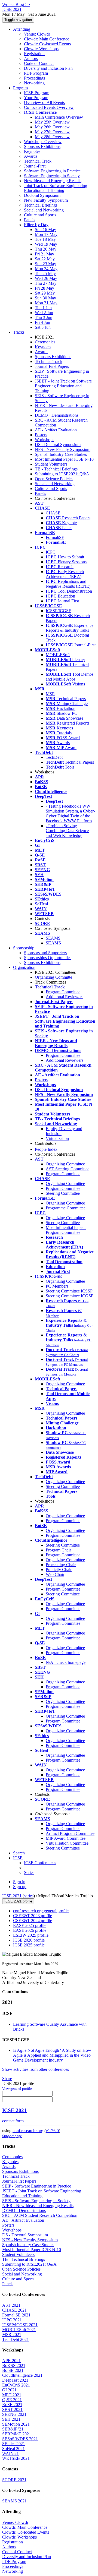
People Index (46, 1149)
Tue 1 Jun (43, 308)
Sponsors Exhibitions (42, 146)
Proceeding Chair (61, 1565)
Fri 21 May (45, 254)
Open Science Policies (54, 479)
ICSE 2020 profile (29, 1940)
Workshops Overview (43, 142)
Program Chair (58, 1550)
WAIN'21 (10, 2453)
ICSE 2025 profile (29, 1945)
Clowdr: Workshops (41, 49)
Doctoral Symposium (42, 195)
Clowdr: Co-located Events (47, 44)
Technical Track (38, 161)
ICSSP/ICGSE (59, 611)
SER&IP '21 (13, 2429)
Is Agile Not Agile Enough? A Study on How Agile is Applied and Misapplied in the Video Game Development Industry (52, 2055)
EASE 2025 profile (30, 1925)
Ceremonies (45, 342)
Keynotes (32, 151)
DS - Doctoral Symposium (58, 445)
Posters (41, 435)
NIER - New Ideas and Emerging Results (38, 2206)
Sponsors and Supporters (45, 953)
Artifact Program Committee (70, 1833)
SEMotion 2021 (16, 2424)
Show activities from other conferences (36, 2069)
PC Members (57, 1286)
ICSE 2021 (12, 1896)
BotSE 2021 (13, 2370)
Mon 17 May (46, 234)
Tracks (19, 332)
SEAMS (53, 938)
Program (20, 88)
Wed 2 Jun (44, 313)
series (29, 1896)
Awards (31, 156)
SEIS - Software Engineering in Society (36, 2201)
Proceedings (34, 78)
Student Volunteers (51, 464)
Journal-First (35, 166)
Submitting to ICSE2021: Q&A (62, 474)
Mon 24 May (46, 269)
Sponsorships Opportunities (48, 958)
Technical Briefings (41, 205)
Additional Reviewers (65, 997)
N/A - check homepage (66, 1662)
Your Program (36, 98)
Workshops (45, 440)
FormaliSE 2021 (16, 2315)
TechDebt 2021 (16, 2339)
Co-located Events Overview (49, 107)
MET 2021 (12, 2395)
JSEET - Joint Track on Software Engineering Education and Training (63, 386)
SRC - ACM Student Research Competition (40, 2215)
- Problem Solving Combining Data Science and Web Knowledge (67, 831)
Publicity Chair (59, 1570)
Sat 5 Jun (43, 327)
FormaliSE (55, 537)
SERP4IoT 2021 (17, 2434)
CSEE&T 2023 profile (33, 1916)
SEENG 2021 (14, 2414)
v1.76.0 (52, 2131)
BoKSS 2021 (14, 2365)
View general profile (17, 2089)
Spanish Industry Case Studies (61, 454)
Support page (12, 2136)
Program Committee (63, 992)
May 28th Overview (52, 137)
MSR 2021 (12, 2335)
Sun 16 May (45, 230)
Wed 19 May (46, 244)
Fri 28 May (45, 288)
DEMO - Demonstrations (57, 415)
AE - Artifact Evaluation (56, 430)
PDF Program (36, 73)
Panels (30, 220)
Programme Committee (66, 1208)
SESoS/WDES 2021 (20, 2439)
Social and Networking (44, 210)
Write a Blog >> (16, 4)
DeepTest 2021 (15, 2380)
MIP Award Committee (66, 1838)
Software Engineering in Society (52, 176)
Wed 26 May (46, 278)
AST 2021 (11, 2305)
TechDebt (54, 757)
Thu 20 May (46, 249)
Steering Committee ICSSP (69, 1291)
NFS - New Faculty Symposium (63, 449)
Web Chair (55, 1574)
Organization (24, 967)
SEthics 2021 (14, 2444)
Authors (31, 59)
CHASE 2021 (14, 2310)
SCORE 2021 (14, 2480)
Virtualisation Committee (67, 1843)
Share (7, 2079)
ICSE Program (37, 93)
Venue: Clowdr (37, 34)
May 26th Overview (52, 127)
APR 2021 (11, 2361)
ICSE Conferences (40, 1863)
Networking (34, 83)
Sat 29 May (45, 293)
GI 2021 (9, 2390)
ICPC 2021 (12, 2320)
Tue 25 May (45, 274)
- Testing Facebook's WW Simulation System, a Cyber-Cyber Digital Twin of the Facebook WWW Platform (70, 813)
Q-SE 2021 (12, 2400)
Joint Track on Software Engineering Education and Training (56, 188)
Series (29, 1872)
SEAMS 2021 (14, 2501)
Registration (34, 54)
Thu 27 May (46, 283)
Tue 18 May (45, 239)
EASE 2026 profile (30, 1930)
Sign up (20, 1887)
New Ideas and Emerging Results (53, 181)
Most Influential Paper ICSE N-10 (64, 459)
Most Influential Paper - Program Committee (66, 1230)
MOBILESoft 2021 (19, 2330)
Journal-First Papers (52, 366)
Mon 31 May (46, 303)
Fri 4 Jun (42, 322)
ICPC (51, 552)
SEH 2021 (11, 2419)
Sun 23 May (45, 264)
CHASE (53, 513)
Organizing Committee (65, 1164)
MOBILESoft (58, 655)
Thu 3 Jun (44, 317)
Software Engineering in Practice (52, 171)
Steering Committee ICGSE (70, 1296)
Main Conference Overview (59, 117)
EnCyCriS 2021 (16, 2385)
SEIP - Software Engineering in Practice (37, 2186)
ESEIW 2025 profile (31, 1935)
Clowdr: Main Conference (47, 39)
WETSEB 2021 (16, 2458)
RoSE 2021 (12, 2405)
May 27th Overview (52, 132)
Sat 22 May (45, 259)
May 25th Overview (52, 122)
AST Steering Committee (68, 1169)
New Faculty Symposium (46, 200)
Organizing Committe (53, 977)
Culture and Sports (40, 215)
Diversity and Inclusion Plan (48, 68)
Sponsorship (24, 948)
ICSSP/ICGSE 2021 (20, 2325)
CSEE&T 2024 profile (33, 1921)
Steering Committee (63, 1193)
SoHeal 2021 (13, 2449)
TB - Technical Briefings (56, 469)
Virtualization (57, 1138)
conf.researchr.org (28, 2131)
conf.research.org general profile (41, 1911)
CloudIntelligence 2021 (22, 2375)
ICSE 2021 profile (18, 1901)
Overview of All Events (44, 102)
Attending (22, 29)
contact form (13, 2121)
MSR (50, 694)
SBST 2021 (12, 2409)
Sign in (19, 1882)
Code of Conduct (39, 63)
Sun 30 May (45, 298)
